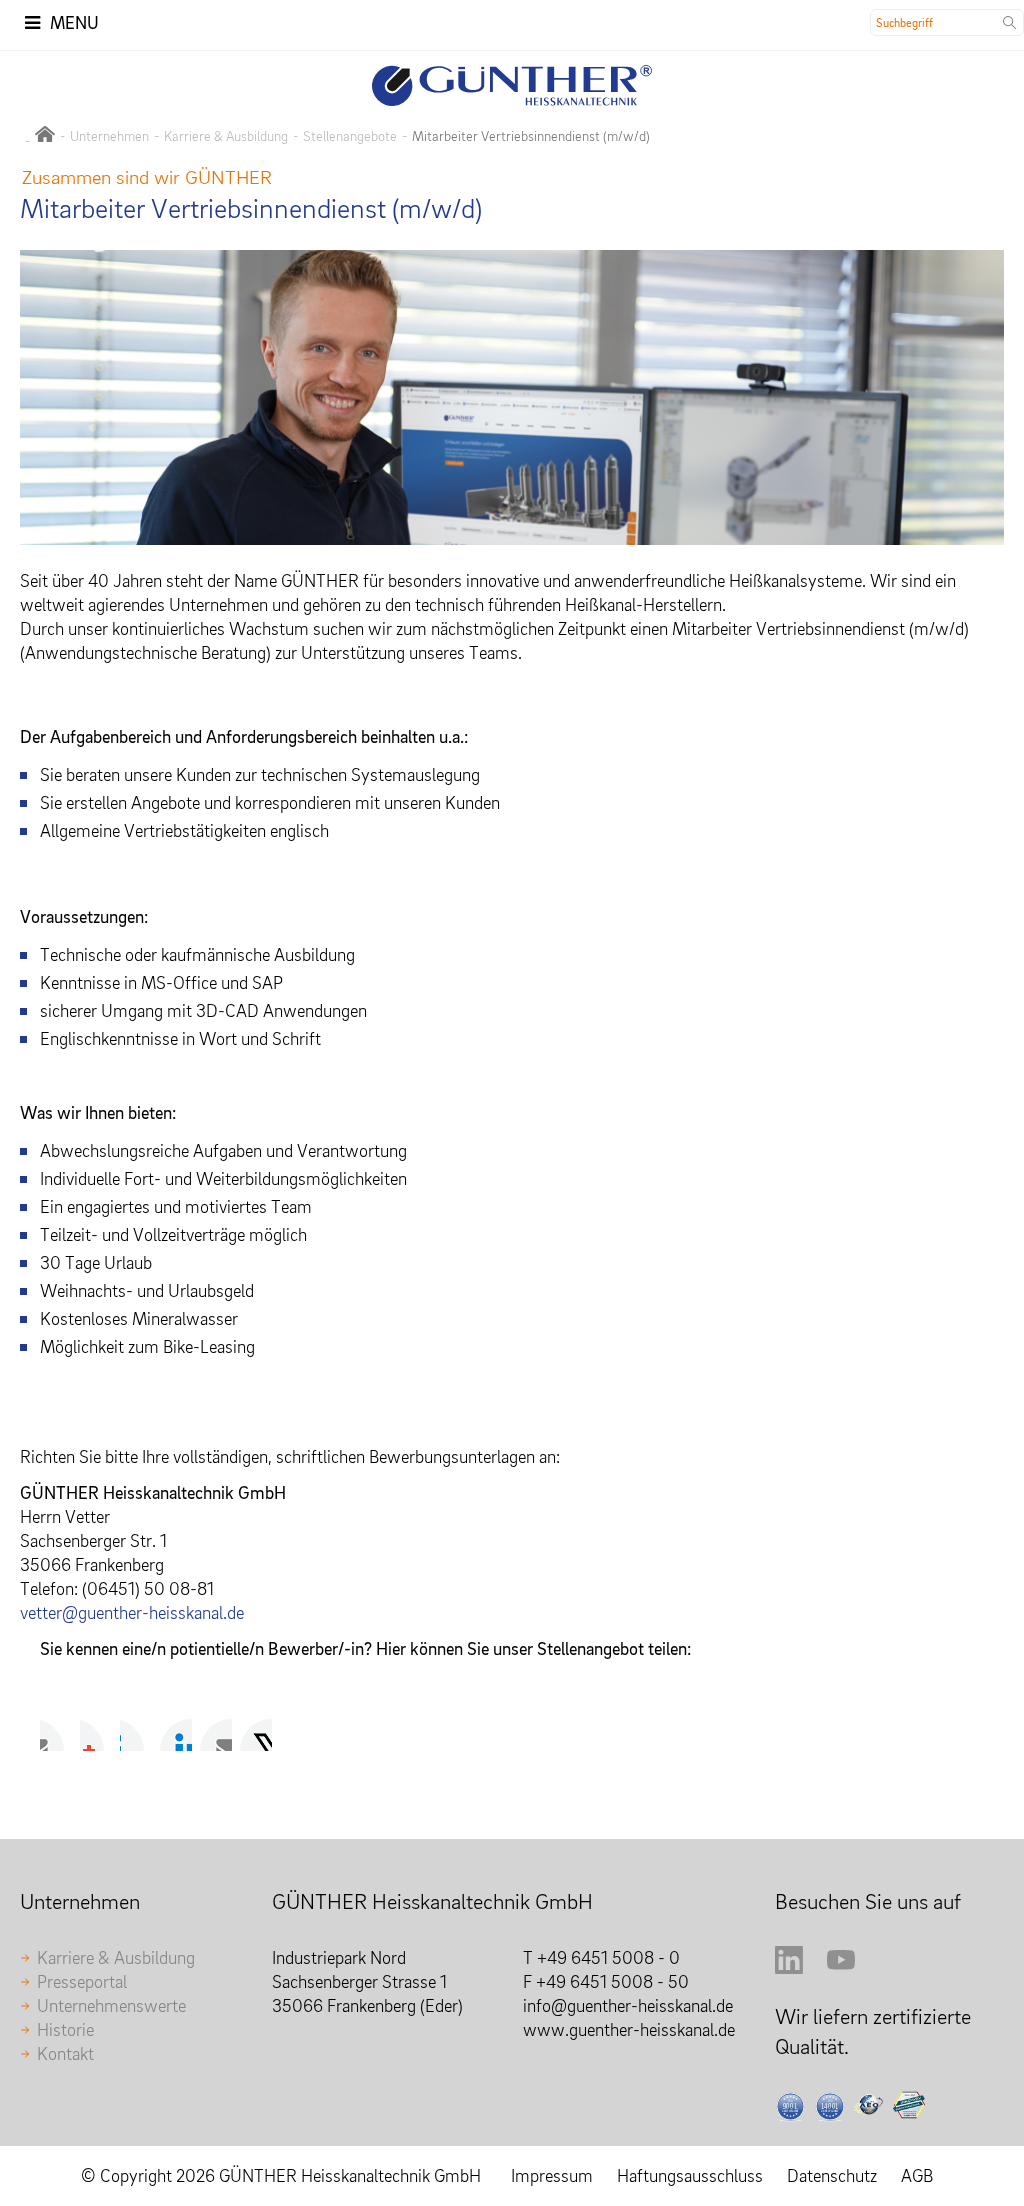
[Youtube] (841, 1967)
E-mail (216, 1735)
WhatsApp (256, 1735)
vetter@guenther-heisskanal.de (132, 1612)
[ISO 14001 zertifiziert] (830, 2107)
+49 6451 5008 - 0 (608, 1957)
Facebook (56, 1735)
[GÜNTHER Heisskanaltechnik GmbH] (45, 136)
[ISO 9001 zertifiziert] (791, 2107)
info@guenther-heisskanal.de (628, 2005)
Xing (176, 1735)
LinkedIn (136, 1735)
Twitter (96, 1735)
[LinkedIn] (789, 1967)
